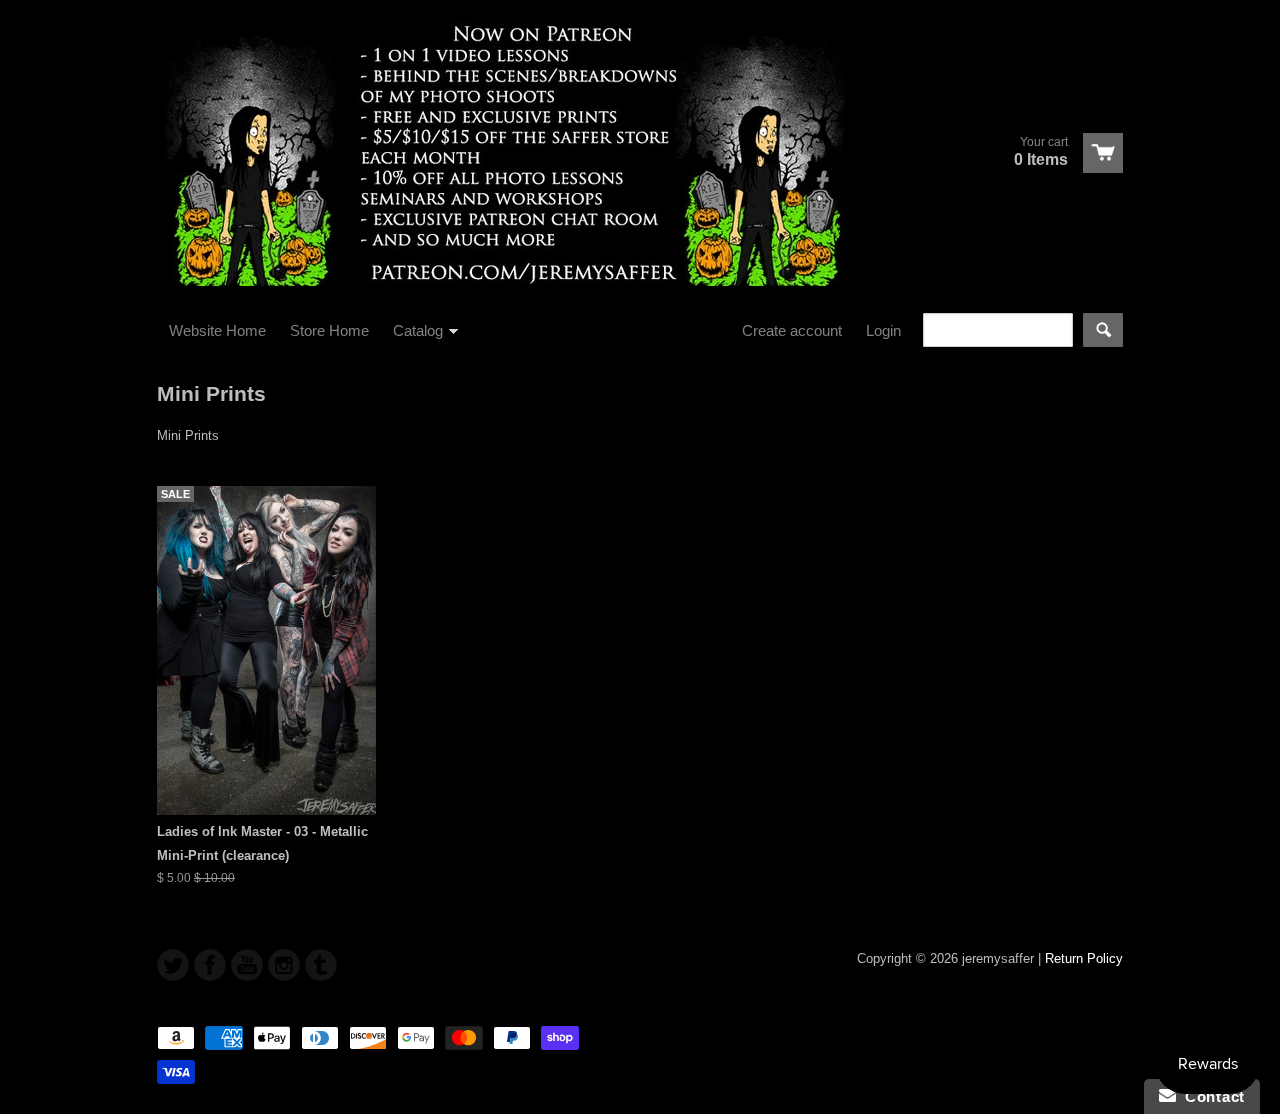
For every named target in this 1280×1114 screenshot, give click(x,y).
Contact (1210, 1096)
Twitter (173, 965)
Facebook (210, 965)
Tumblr (321, 965)
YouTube (247, 965)
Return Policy (1084, 958)
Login (883, 330)
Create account (792, 330)
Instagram (284, 965)
